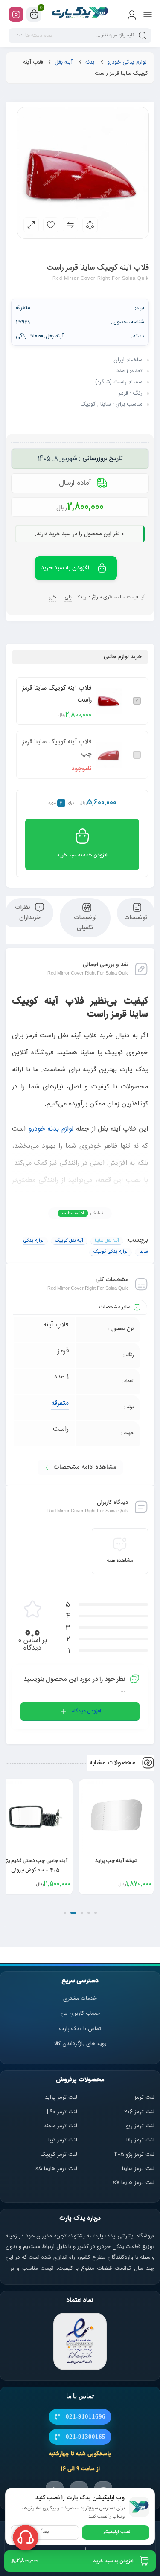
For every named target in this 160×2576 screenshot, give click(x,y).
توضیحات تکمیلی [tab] (85, 923)
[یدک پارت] (80, 14)
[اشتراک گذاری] (90, 225)
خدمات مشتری (80, 1999)
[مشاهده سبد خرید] (34, 15)
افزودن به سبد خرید (65, 568)
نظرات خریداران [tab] (28, 913)
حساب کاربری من (80, 2013)
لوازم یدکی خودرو (127, 62)
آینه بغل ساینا (107, 1241)
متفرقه (60, 1403)
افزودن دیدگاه (86, 1711)
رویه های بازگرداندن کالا (80, 2044)
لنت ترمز (144, 2097)
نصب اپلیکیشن (116, 2532)
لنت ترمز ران (141, 2140)
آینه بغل (64, 62)
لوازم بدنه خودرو (51, 1129)
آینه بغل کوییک (69, 1241)
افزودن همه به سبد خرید (82, 855)
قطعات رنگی (29, 336)
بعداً (45, 2532)
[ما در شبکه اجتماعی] (16, 14)
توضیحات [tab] (136, 918)
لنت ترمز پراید (61, 2097)
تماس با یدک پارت (80, 2029)
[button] (96, 1913)
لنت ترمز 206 (139, 2112)
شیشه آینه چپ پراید (116, 1861)
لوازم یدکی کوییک (111, 1252)
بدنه (90, 62)
